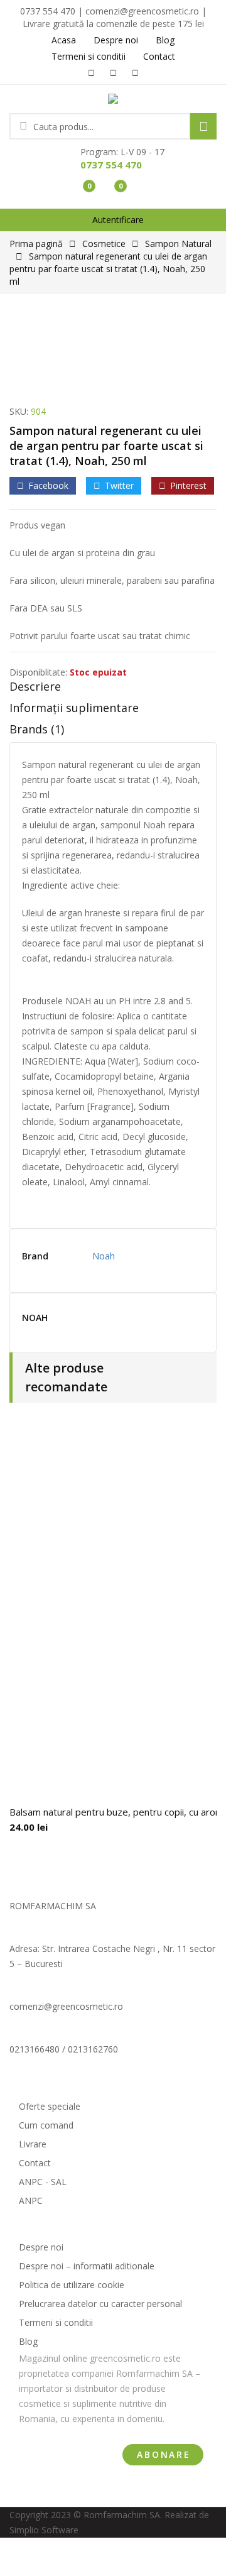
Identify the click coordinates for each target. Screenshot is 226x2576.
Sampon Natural (178, 244)
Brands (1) (37, 729)
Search (203, 126)
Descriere (35, 686)
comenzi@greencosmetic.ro (66, 2006)
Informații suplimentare (74, 708)
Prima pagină (36, 244)
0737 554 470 (111, 165)
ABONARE (164, 2454)
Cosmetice (104, 244)
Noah (104, 1256)
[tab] (113, 689)
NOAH (35, 1318)
